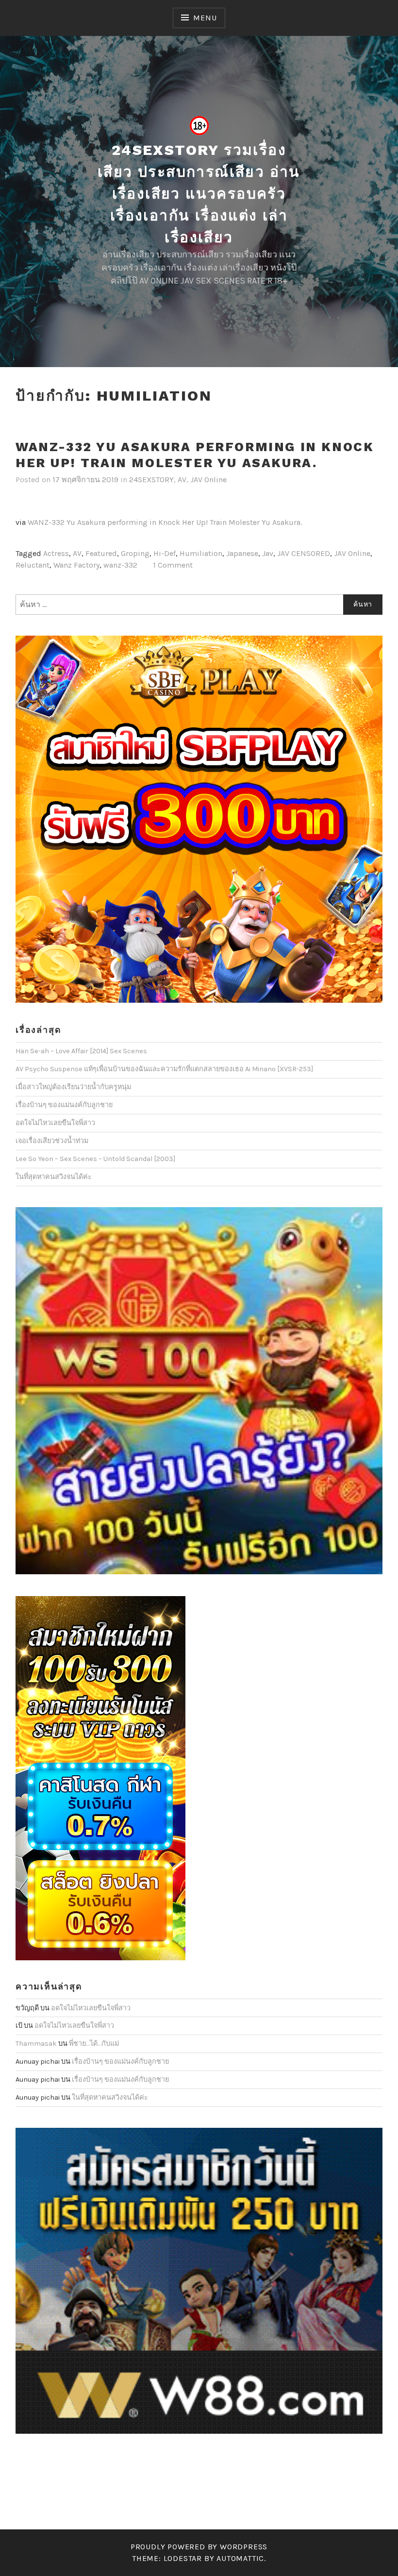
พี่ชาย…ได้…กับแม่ (94, 2044)
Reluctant (33, 565)
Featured (101, 553)
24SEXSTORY (151, 480)
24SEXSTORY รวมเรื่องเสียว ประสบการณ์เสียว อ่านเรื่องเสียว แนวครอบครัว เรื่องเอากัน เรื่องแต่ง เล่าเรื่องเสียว (199, 194)
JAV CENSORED (304, 553)
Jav (268, 553)
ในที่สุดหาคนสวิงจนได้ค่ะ (54, 1177)
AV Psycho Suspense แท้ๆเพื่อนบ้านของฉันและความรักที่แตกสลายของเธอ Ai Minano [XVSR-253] (164, 1069)
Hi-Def (165, 553)
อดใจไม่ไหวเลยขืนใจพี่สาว (55, 1123)
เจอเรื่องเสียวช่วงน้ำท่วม (52, 1141)
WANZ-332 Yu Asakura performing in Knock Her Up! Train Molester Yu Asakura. (195, 455)
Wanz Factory (76, 565)
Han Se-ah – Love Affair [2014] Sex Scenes (81, 1051)
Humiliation (201, 553)
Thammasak (36, 2044)
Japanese (242, 553)
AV (182, 480)
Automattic (240, 2558)
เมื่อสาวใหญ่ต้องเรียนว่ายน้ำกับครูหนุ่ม (73, 1087)
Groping (135, 553)
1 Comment (173, 565)
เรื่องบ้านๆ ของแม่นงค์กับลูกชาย (64, 1105)
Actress (56, 553)
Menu (205, 18)
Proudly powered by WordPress (199, 2547)
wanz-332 (120, 565)
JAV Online (208, 480)
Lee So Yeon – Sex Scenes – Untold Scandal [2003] (95, 1159)
